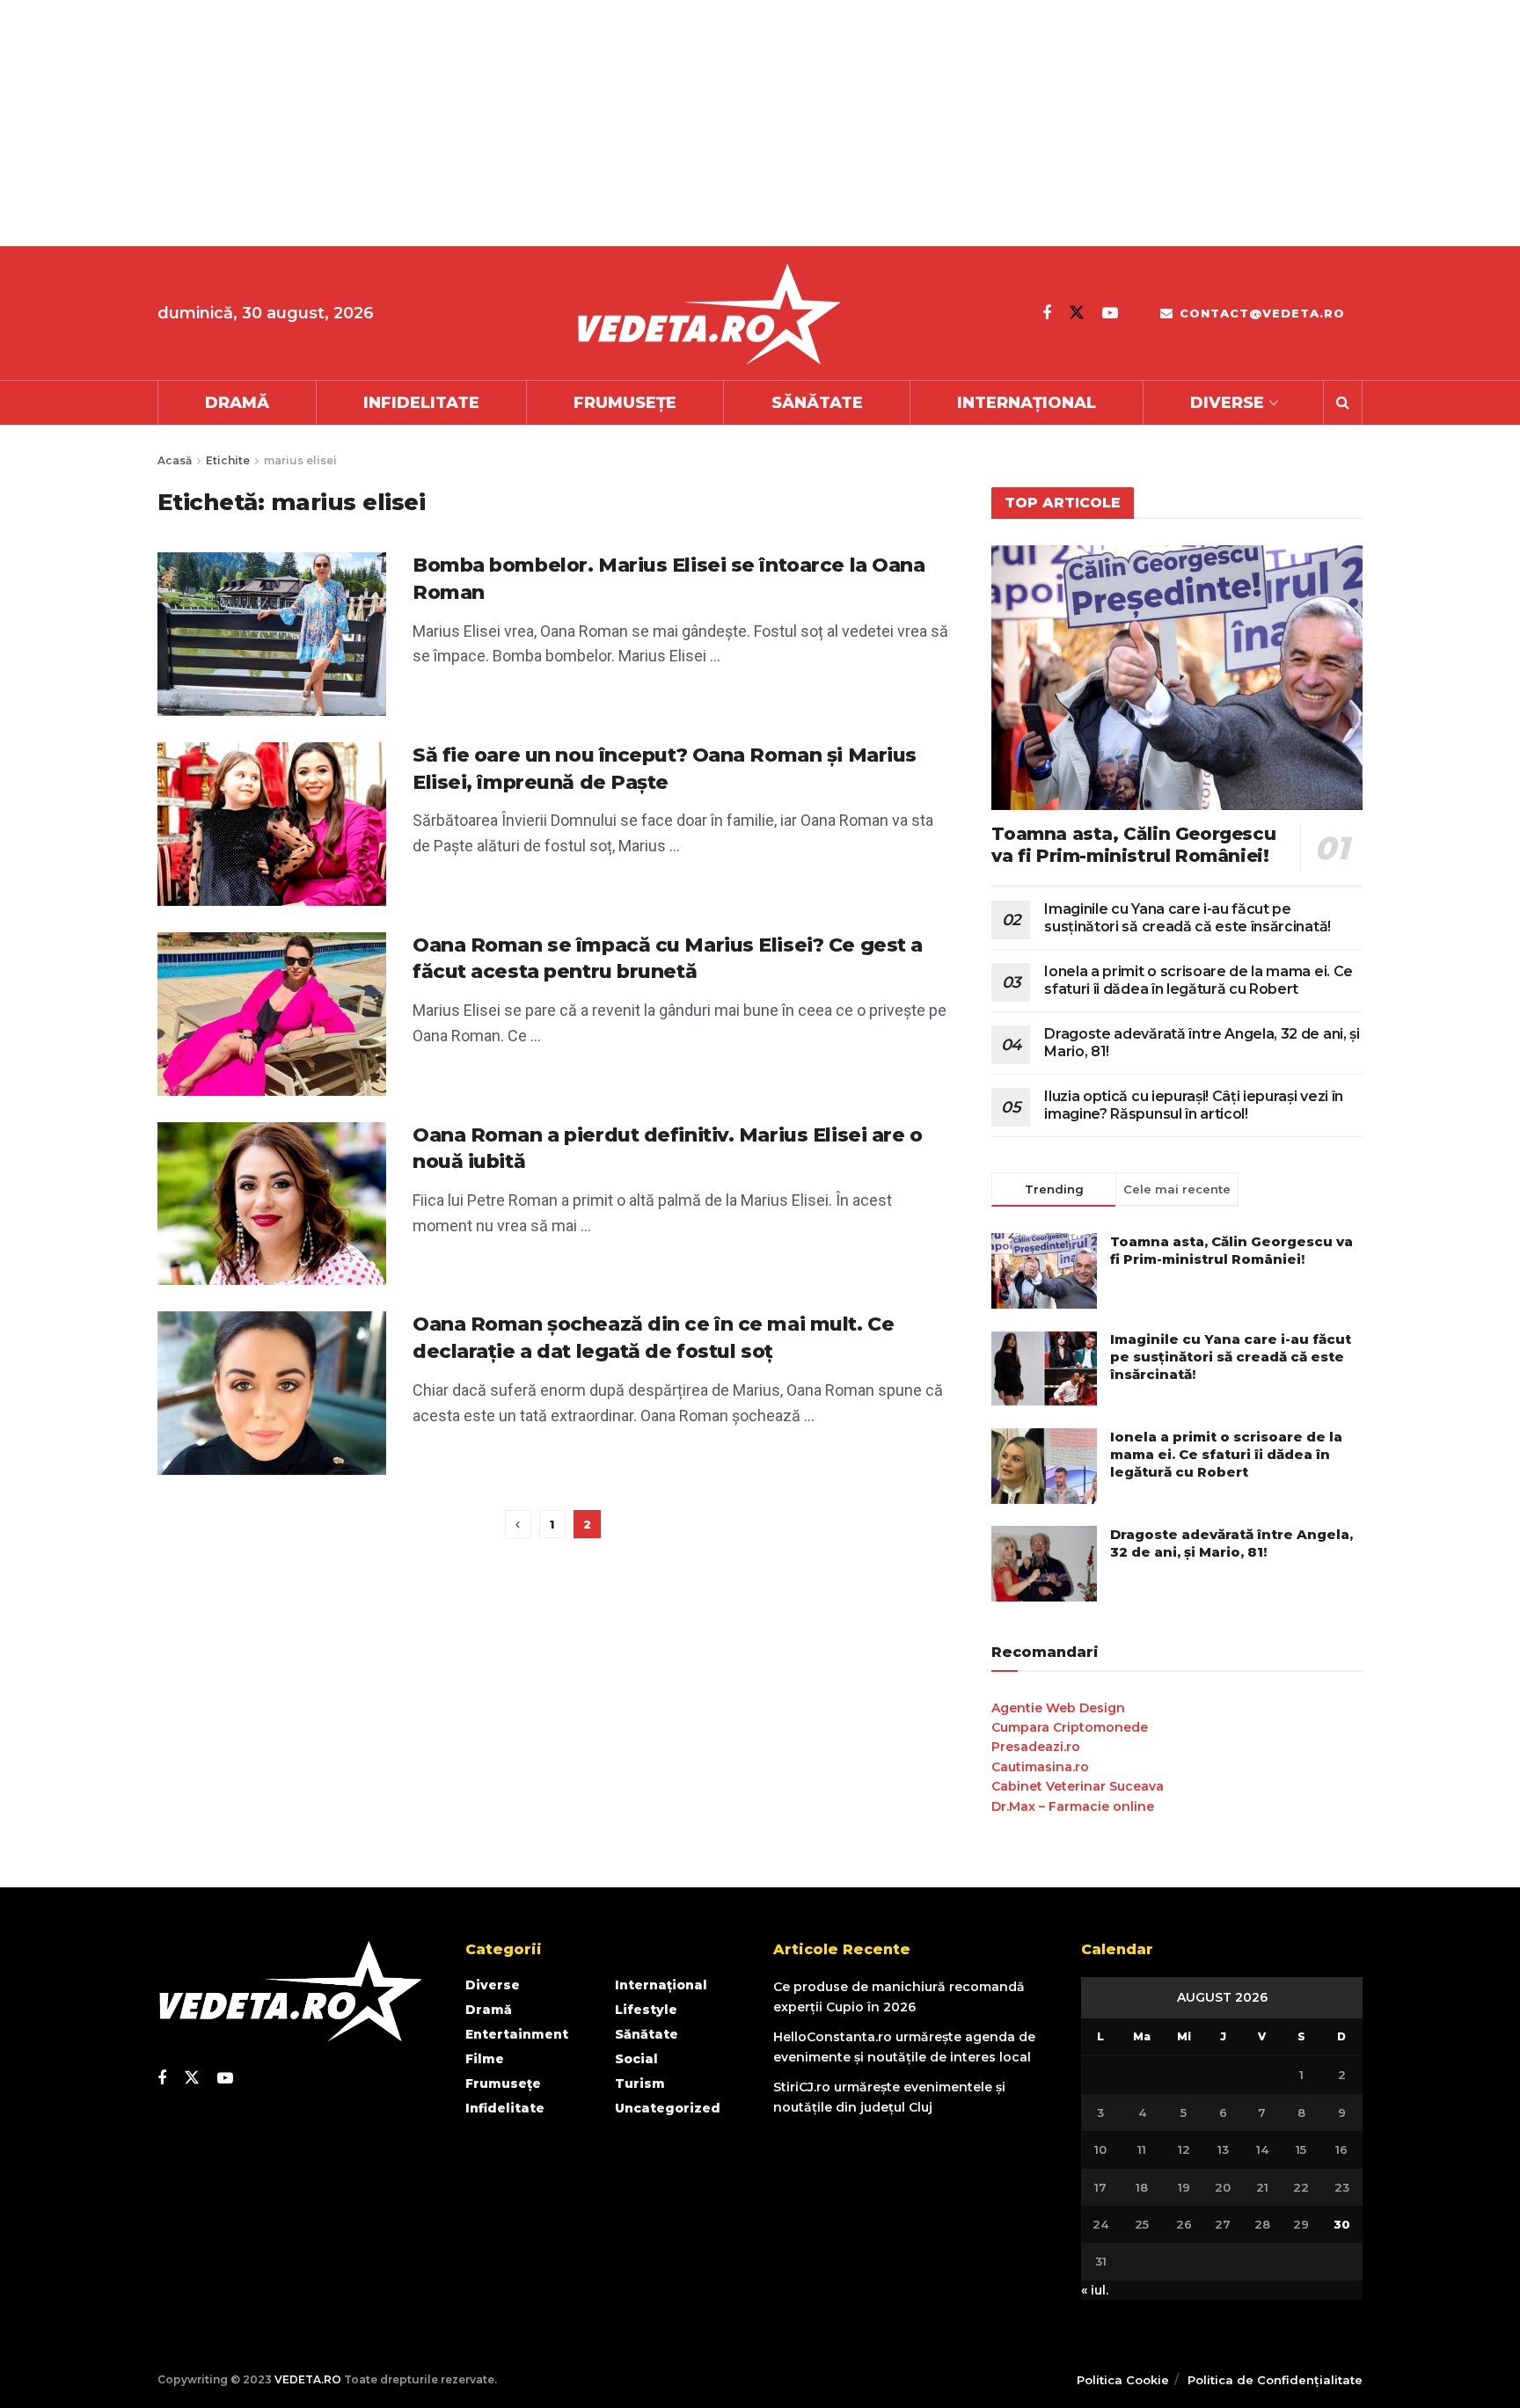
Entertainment (517, 2034)
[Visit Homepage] (708, 314)
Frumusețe (625, 403)
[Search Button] (1343, 403)
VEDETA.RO (308, 2379)
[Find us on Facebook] (1047, 313)
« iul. (1095, 2290)
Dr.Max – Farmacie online (1073, 1806)
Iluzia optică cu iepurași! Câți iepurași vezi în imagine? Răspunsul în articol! (1194, 1105)
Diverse (1227, 403)
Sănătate (817, 403)
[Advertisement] (528, 123)
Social (636, 2059)
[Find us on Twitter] (1077, 313)
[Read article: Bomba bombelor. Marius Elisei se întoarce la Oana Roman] (272, 634)
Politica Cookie (1123, 2380)
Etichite (228, 460)
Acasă (175, 460)
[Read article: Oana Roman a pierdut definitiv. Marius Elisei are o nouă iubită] (272, 1204)
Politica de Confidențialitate (1275, 2380)
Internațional (1027, 403)
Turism (640, 2083)
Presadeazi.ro (1036, 1747)
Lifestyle (646, 2010)
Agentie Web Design (1058, 1708)
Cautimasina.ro (1040, 1767)
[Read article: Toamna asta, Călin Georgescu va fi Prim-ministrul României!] (1177, 678)
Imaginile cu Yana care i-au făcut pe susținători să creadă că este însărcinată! (1187, 918)
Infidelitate (421, 403)
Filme (485, 2059)
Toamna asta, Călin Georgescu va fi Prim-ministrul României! (1133, 845)
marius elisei (300, 460)
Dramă (237, 403)
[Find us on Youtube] (1110, 313)
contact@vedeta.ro (1260, 313)
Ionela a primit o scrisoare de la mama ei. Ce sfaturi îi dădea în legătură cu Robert (1198, 980)
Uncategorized (668, 2108)
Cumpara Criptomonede (1070, 1727)
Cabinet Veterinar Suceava (1078, 1786)
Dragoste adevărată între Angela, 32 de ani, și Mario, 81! (1231, 1543)
